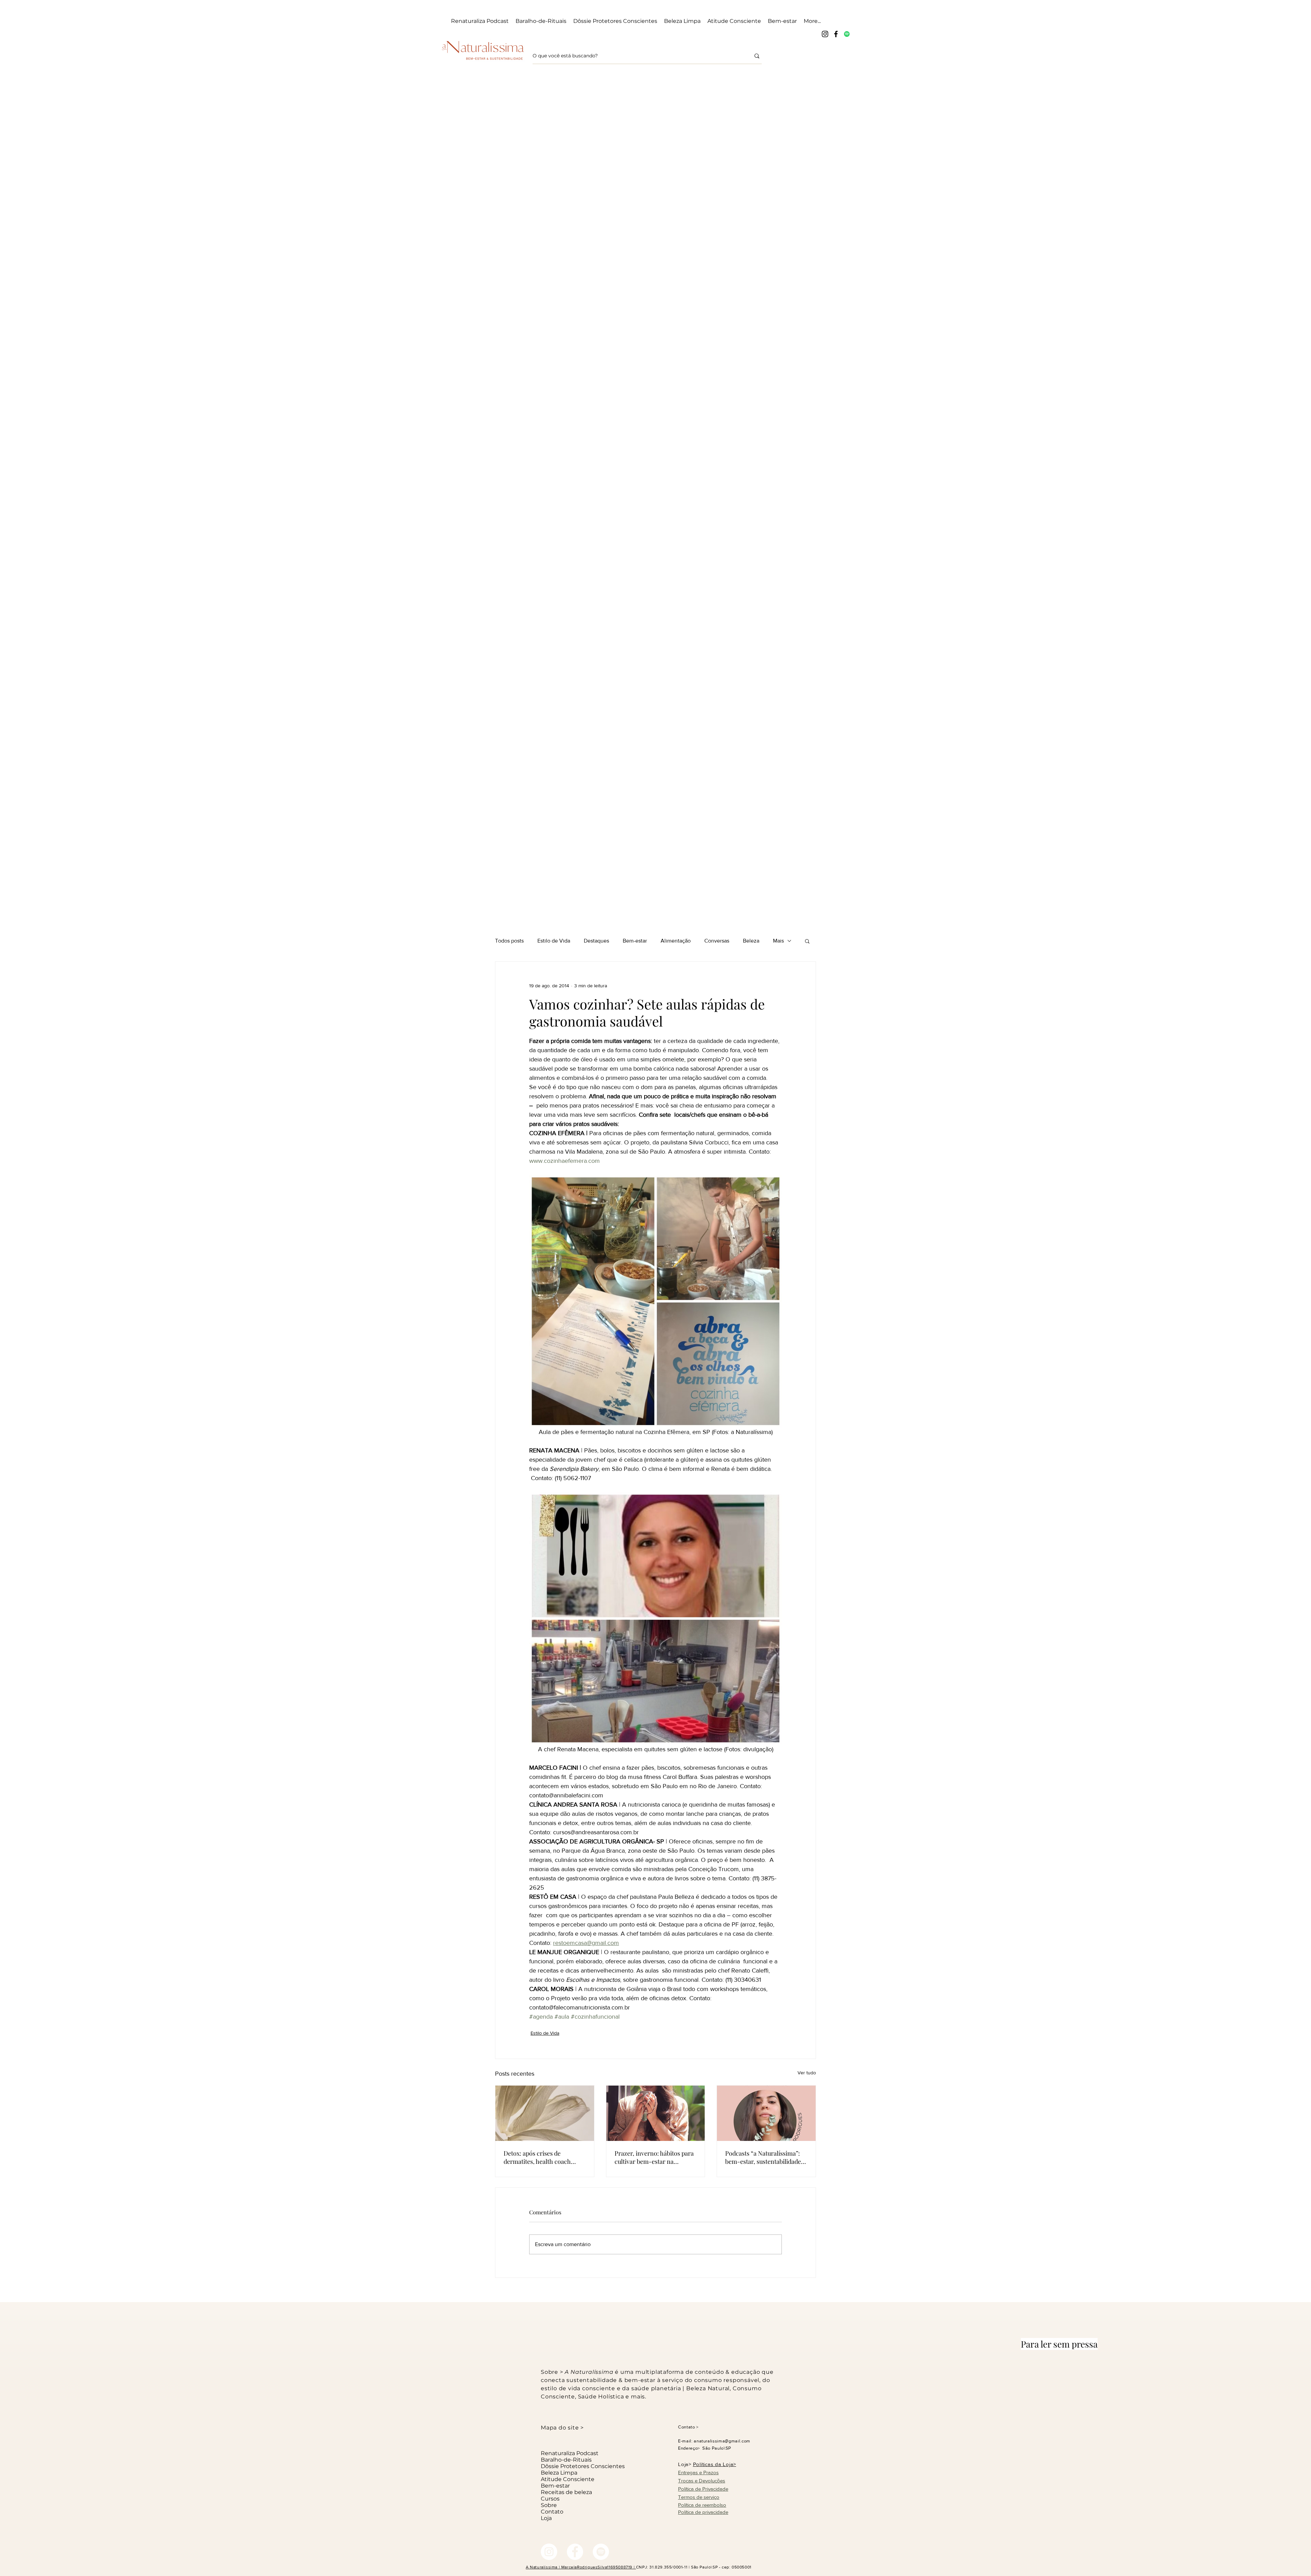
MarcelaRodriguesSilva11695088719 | (599, 2567)
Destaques (596, 941)
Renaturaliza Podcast (570, 2453)
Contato (552, 2512)
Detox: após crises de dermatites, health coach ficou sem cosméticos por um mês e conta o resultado (543, 2157)
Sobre (549, 2505)
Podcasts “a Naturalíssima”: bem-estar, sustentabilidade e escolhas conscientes (765, 2157)
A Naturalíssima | (544, 2567)
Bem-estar (635, 941)
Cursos (550, 2499)
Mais (778, 941)
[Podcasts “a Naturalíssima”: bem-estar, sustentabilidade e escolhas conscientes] (766, 2113)
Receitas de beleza (566, 2492)
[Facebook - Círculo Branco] (575, 2552)
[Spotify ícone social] (847, 34)
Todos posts (509, 941)
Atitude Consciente (568, 2479)
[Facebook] (836, 34)
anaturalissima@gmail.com (722, 2441)
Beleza (751, 941)
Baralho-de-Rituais (566, 2460)
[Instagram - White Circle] (549, 2552)
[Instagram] (825, 34)
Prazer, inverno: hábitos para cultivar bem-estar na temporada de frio (654, 2157)
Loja (546, 2518)
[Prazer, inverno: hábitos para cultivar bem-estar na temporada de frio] (656, 2113)
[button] (807, 941)
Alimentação (676, 941)
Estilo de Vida (554, 941)
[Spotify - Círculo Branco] (601, 2552)
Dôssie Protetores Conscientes (578, 2466)
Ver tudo (807, 2073)
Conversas (717, 941)
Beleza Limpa (559, 2473)
